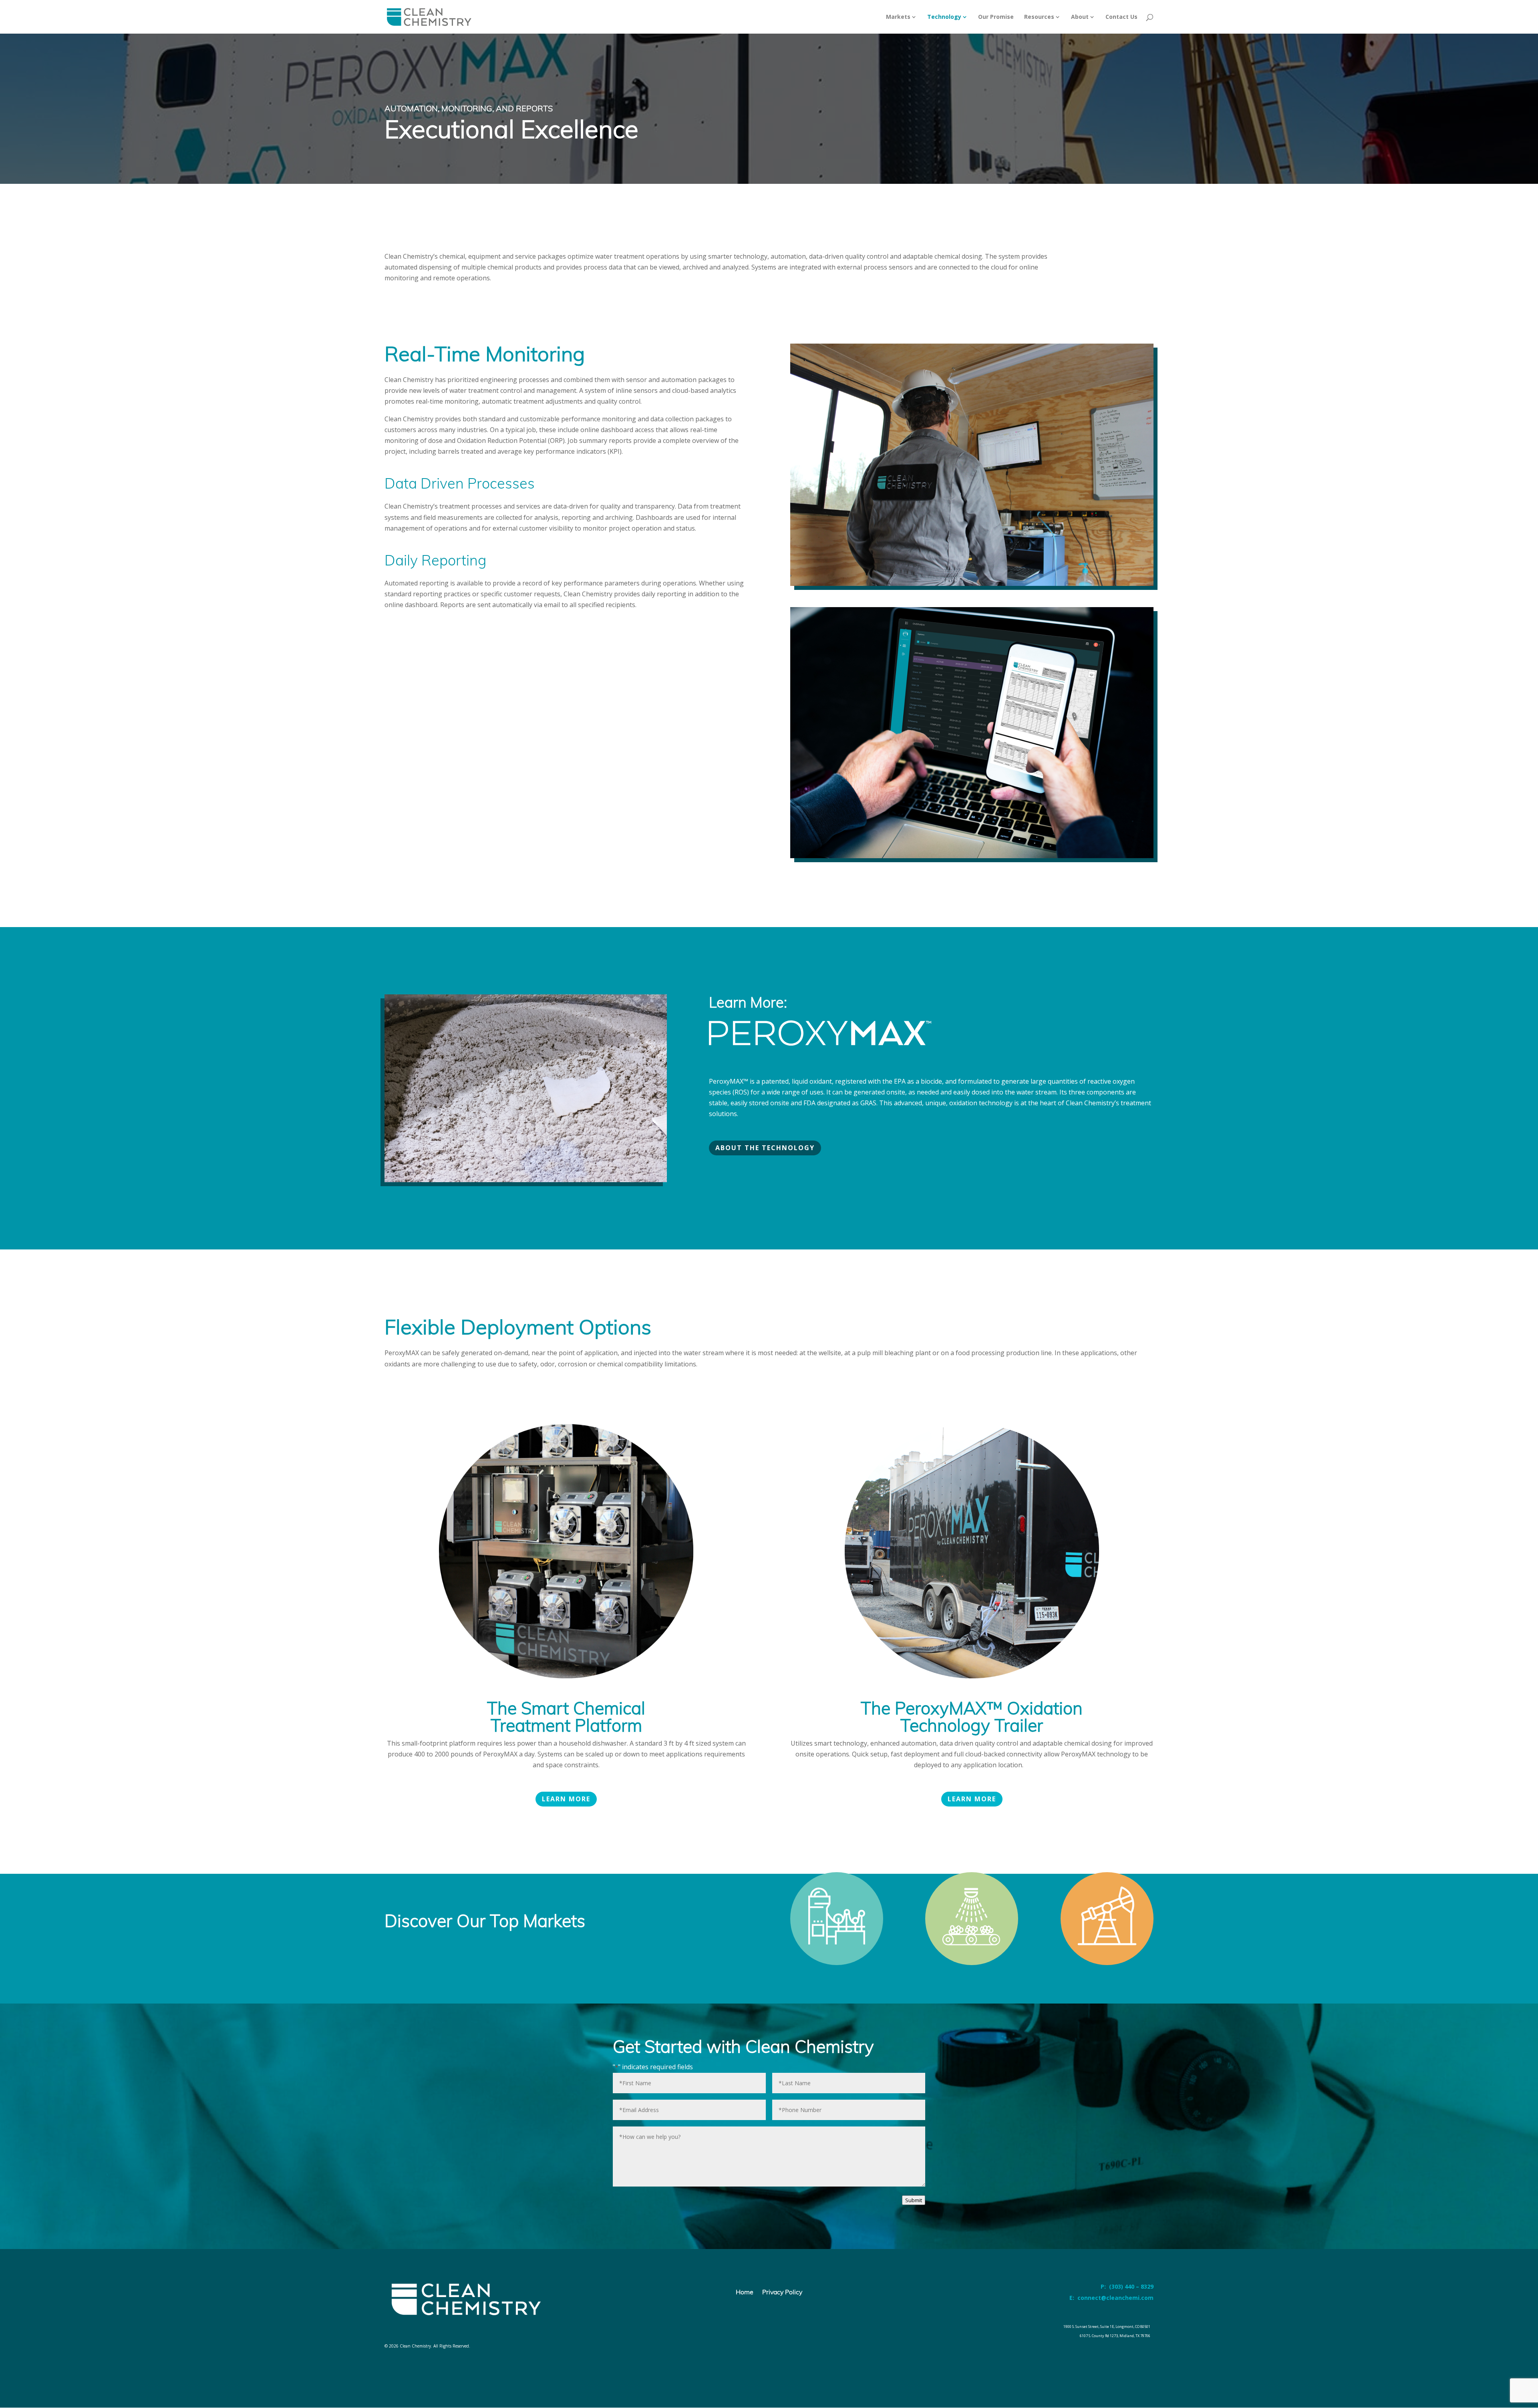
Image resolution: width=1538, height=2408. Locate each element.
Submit (914, 2200)
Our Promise (996, 17)
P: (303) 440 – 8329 (1127, 2286)
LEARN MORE (566, 1799)
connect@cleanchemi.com (1115, 2298)
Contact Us (1121, 17)
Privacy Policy (782, 2292)
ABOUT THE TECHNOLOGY (765, 1148)
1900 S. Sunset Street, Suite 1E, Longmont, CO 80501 (1107, 2327)
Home (745, 2292)
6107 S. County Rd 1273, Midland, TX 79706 (1115, 2336)
